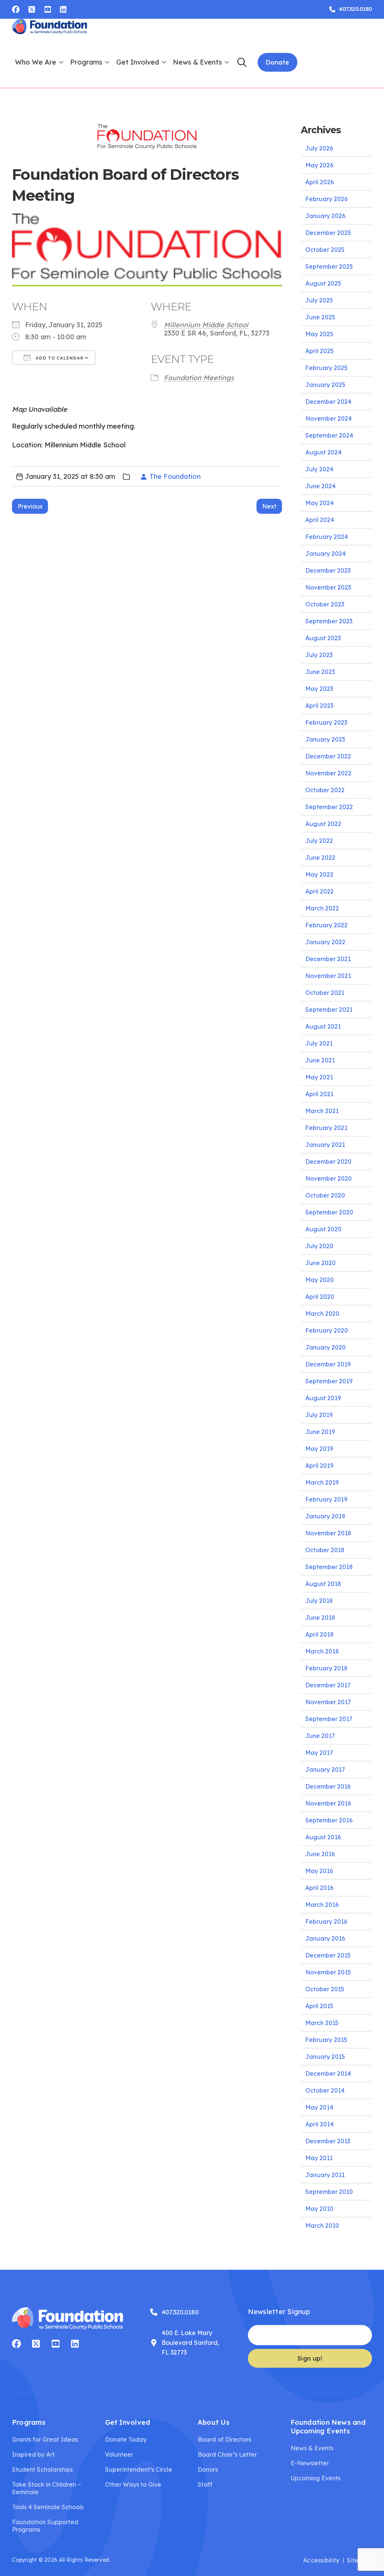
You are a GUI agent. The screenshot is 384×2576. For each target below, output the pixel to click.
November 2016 (328, 1803)
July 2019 (319, 1415)
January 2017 (325, 1769)
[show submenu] (61, 62)
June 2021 (320, 1060)
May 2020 (319, 1280)
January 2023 (325, 739)
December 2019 (328, 1364)
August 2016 (323, 1837)
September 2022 (329, 807)
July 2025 (319, 300)
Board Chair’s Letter (227, 2454)
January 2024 (325, 554)
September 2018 (329, 1567)
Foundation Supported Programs (45, 2526)
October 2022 (325, 790)
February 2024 (327, 537)
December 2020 (328, 1162)
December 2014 (328, 2073)
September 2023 (329, 621)
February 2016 (326, 1921)
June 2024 (320, 486)
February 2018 (326, 1668)
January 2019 (325, 1516)
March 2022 (322, 908)
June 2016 (320, 1854)
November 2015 (328, 1972)
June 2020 (320, 1263)
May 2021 (319, 1077)
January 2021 (325, 1145)
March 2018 (322, 1651)
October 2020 (325, 1195)
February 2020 (327, 1330)
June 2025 (320, 317)
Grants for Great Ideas (45, 2439)
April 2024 (320, 520)
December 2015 (328, 1955)
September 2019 (329, 1381)
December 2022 (328, 756)
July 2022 (319, 841)
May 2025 (319, 334)
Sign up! (310, 2358)
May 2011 (319, 2158)
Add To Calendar (59, 358)
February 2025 (326, 368)
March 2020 (322, 1314)
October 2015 (325, 1989)
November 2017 (328, 1702)
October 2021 (325, 993)
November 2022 (328, 773)
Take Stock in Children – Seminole (46, 2488)
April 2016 (319, 1888)
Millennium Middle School (206, 325)
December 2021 (328, 959)
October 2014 (325, 2090)
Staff (205, 2484)
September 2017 (329, 1719)
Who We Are (36, 62)
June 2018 (320, 1618)
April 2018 (319, 1634)
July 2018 (319, 1601)
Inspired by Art (33, 2454)
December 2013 (328, 2141)
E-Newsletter (310, 2463)
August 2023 (323, 638)
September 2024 (329, 435)
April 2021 (319, 1094)
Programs (86, 62)
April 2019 (319, 1466)
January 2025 (325, 385)
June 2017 (320, 1736)
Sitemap (359, 2560)
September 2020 (329, 1212)
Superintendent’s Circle (139, 2469)
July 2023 (319, 655)
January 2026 (325, 216)
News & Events (197, 62)
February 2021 (326, 1128)
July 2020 (319, 1246)
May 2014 (319, 2107)
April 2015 (319, 2006)
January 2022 (325, 942)
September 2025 (329, 266)
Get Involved (138, 62)
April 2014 (319, 2124)
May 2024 (319, 503)
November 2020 (328, 1178)
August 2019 (323, 1398)
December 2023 (328, 570)
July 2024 (319, 469)
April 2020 (320, 1297)
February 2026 (326, 199)
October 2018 (325, 1550)
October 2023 (325, 604)
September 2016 (329, 1820)
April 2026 (319, 182)
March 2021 (322, 1111)
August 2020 (323, 1229)
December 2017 (328, 1685)
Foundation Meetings (199, 378)
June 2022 (320, 858)
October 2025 (325, 250)
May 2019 (319, 1449)
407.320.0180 (180, 2312)
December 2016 (328, 1786)
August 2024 (323, 452)
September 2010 (329, 2192)
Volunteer (119, 2454)
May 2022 (319, 874)
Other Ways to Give (133, 2484)
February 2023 (326, 722)
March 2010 (322, 2225)
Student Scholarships (42, 2469)
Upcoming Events (316, 2478)
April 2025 (319, 351)
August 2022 (323, 824)
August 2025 (323, 283)
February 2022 (326, 925)
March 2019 (322, 1482)
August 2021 (323, 1026)
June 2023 (320, 672)
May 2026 (319, 165)
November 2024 (328, 418)
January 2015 (325, 2057)
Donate (277, 62)
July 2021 (319, 1043)
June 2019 (320, 1432)
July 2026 (319, 148)
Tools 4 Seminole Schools (48, 2507)
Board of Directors (224, 2439)
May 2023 (319, 689)
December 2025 (328, 233)
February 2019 (326, 1499)
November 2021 (328, 976)
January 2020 (325, 1347)
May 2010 (319, 2209)
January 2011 (325, 2175)
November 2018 (328, 1533)
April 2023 (319, 706)
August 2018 (323, 1584)
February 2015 (326, 2040)
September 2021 (329, 1010)
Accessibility (321, 2560)
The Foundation (175, 476)
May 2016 (319, 1871)
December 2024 (328, 402)
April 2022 (319, 891)
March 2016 (322, 1905)
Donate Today (126, 2439)
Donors (208, 2469)
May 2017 (319, 1753)
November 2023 (328, 587)
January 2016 (325, 1938)
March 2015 (322, 2023)
